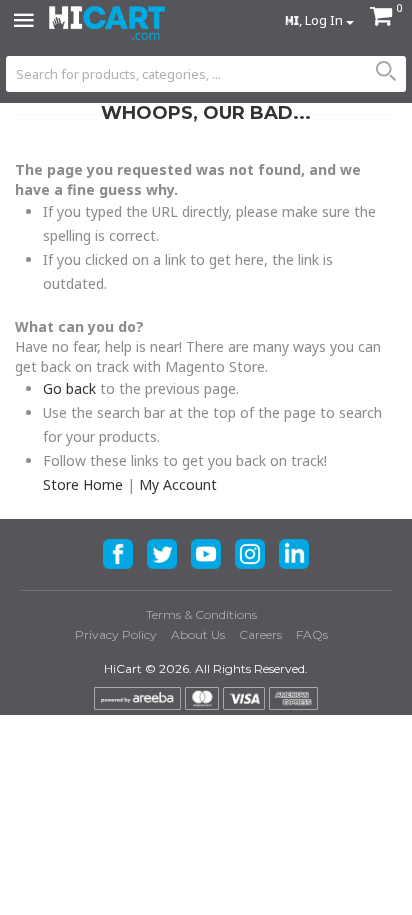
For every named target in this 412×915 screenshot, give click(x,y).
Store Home (83, 484)
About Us (198, 634)
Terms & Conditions (201, 614)
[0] (381, 18)
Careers (260, 634)
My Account (178, 484)
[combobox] (206, 74)
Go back (69, 388)
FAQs (312, 634)
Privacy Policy (116, 634)
